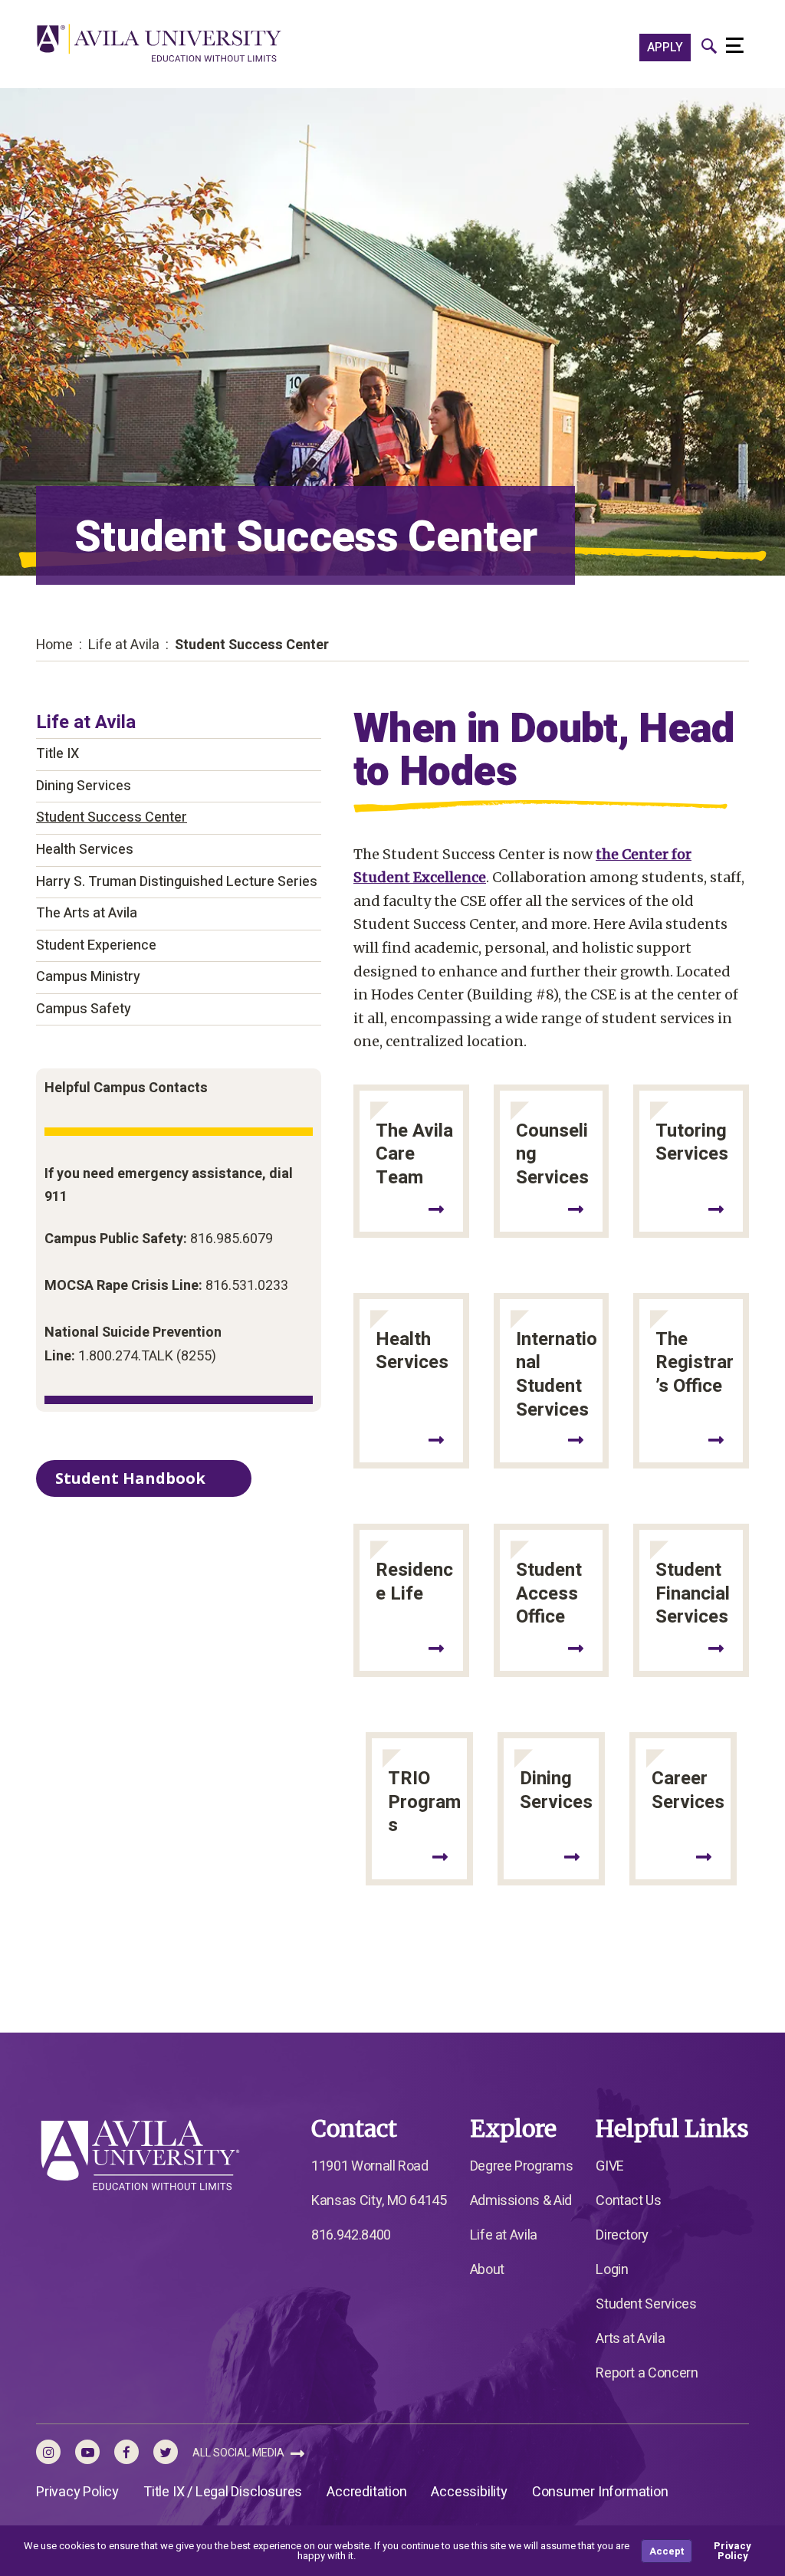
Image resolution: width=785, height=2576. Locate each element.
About (487, 2270)
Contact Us (628, 2201)
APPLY (665, 48)
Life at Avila (86, 722)
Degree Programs (522, 2166)
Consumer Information (600, 2492)
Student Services (646, 2304)
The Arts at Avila (87, 913)
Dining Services (84, 786)
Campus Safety (84, 1009)
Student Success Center (112, 817)
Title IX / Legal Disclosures (223, 2492)
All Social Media (240, 2453)
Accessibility (469, 2492)
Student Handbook (130, 1478)
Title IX (57, 754)
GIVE (610, 2166)
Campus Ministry (88, 977)
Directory (622, 2235)
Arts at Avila (630, 2339)
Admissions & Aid (521, 2201)
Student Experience (96, 945)
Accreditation (366, 2492)
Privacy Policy (77, 2492)
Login (612, 2270)
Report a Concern (647, 2373)
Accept (667, 2551)
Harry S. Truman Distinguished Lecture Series (177, 882)
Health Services (85, 850)
